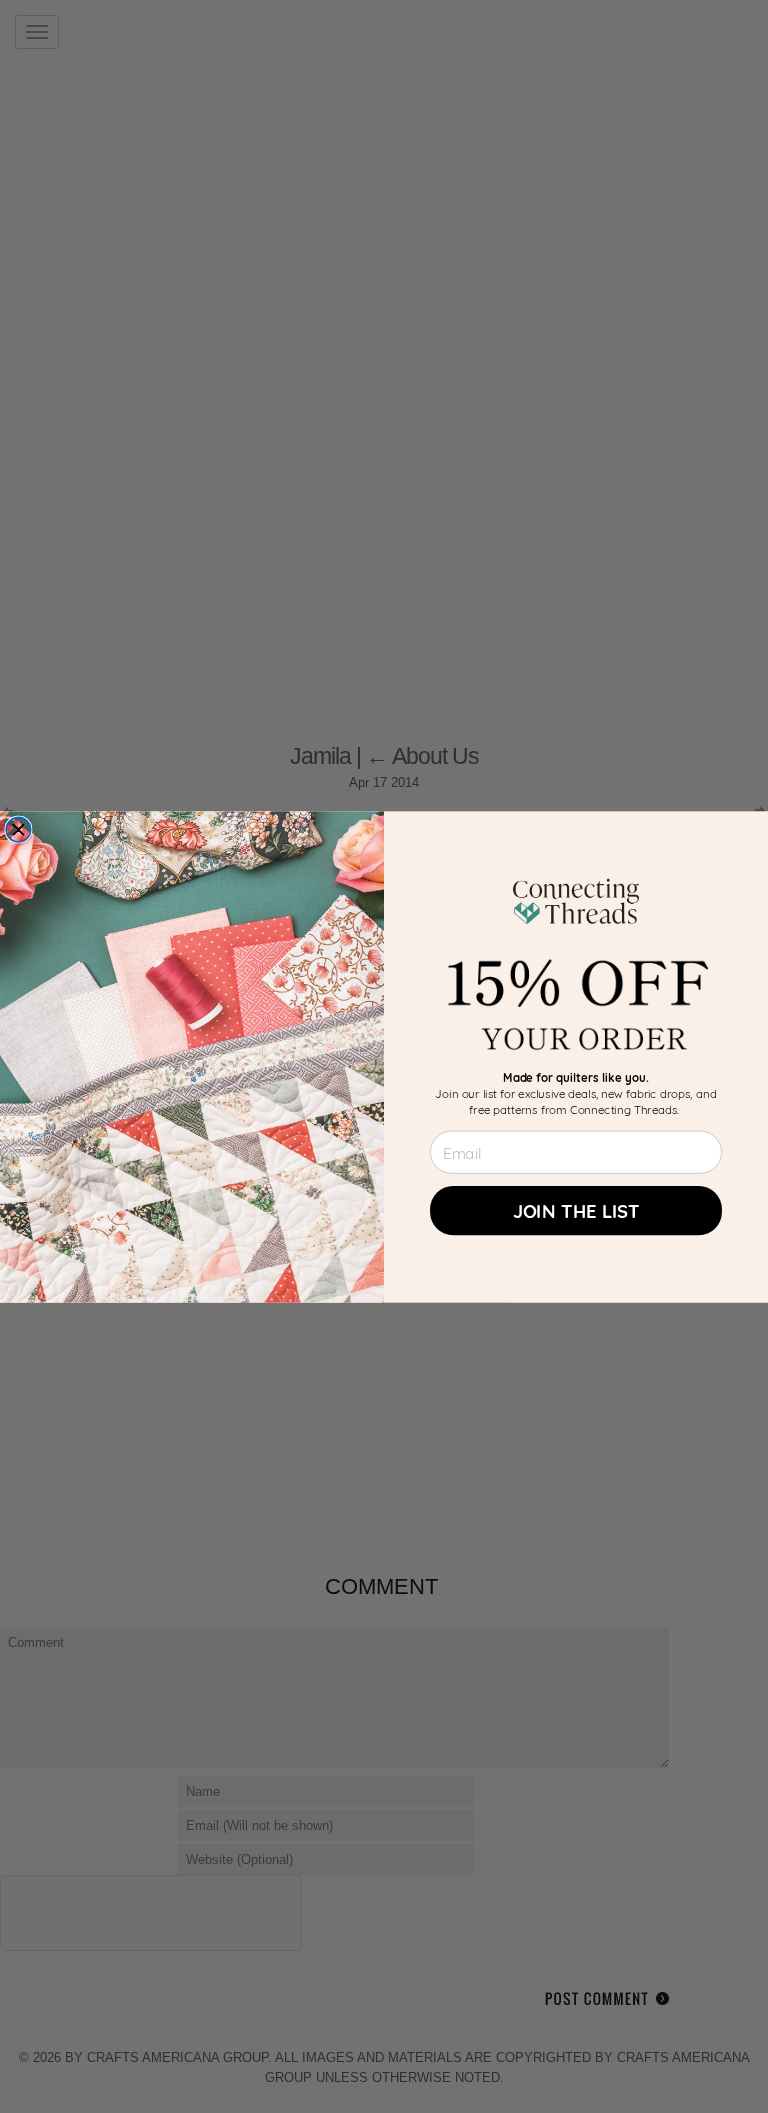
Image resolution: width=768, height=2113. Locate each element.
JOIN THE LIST (576, 1209)
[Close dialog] (18, 829)
